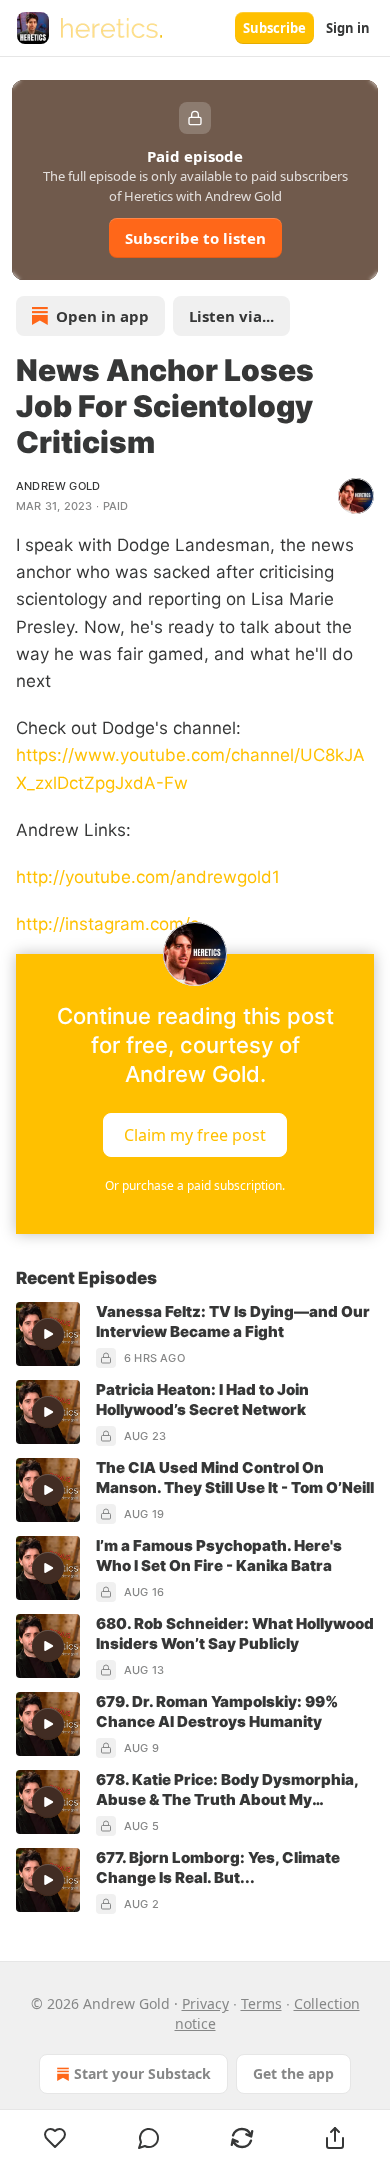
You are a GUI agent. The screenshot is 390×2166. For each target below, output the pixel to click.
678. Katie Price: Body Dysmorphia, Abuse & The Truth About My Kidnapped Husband (227, 1790)
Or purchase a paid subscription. (195, 1185)
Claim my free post (195, 1135)
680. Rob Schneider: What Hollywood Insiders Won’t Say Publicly (235, 1633)
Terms (261, 2003)
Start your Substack (142, 2073)
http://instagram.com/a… (115, 924)
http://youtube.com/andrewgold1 (148, 877)
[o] (48, 1334)
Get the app (293, 2073)
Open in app (102, 316)
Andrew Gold (58, 486)
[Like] (55, 2138)
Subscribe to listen (195, 238)
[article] (195, 1335)
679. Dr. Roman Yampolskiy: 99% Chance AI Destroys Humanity (217, 1711)
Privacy (205, 2003)
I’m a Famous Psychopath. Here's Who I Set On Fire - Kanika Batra (219, 1555)
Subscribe (274, 28)
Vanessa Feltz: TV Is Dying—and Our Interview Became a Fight (233, 1321)
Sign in (348, 28)
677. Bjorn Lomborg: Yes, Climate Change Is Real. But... (218, 1867)
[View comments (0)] (148, 2138)
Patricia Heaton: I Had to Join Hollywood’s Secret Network (202, 1399)
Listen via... (231, 316)
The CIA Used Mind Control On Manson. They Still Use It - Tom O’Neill (235, 1477)
